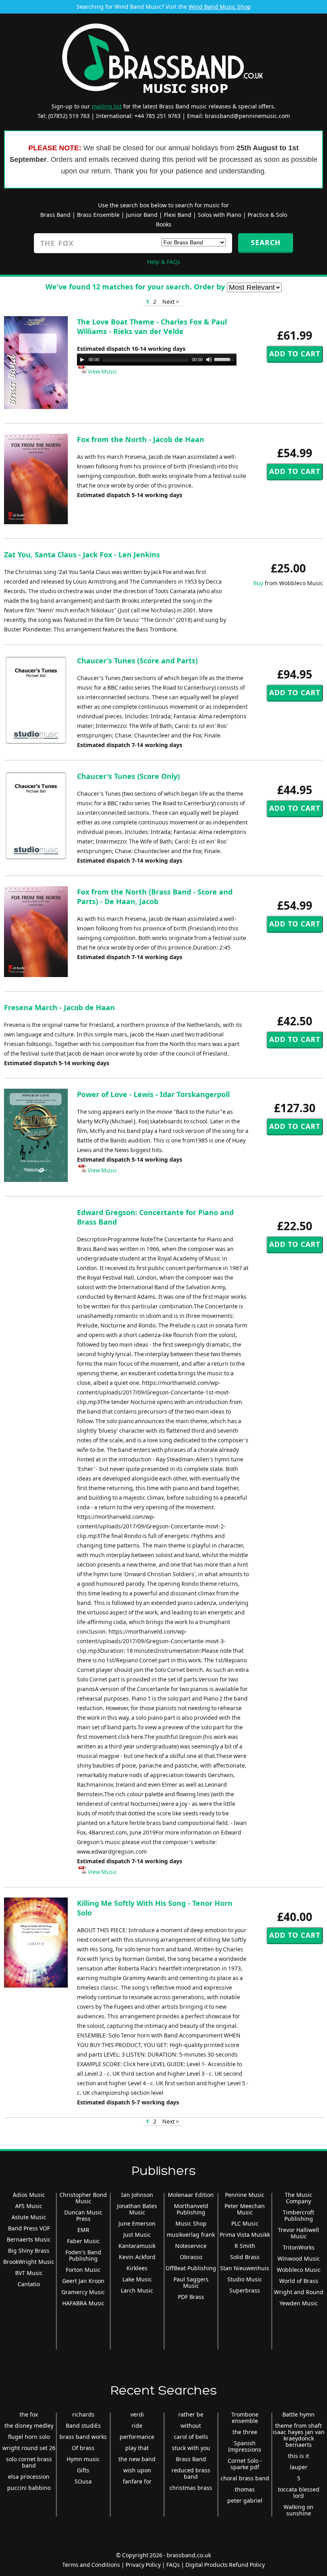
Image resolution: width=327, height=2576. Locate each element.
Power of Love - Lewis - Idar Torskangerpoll (153, 1094)
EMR (83, 2230)
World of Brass (299, 2281)
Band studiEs (83, 2426)
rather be (191, 2414)
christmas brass (191, 2488)
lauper (299, 2467)
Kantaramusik (137, 2246)
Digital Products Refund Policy (225, 2565)
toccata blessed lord (299, 2492)
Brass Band (55, 215)
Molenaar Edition (191, 2195)
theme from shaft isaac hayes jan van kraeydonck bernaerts (299, 2435)
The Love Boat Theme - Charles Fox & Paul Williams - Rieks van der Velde (152, 326)
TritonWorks (299, 2247)
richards (83, 2414)
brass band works (83, 2437)
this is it (298, 2456)
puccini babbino (29, 2488)
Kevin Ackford (137, 2257)
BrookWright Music (29, 2262)
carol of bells (191, 2437)
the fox (29, 2414)
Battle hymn (298, 2414)
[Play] (82, 360)
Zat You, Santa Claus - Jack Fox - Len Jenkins (82, 555)
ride (137, 2426)
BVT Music (29, 2273)
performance (137, 2437)
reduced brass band (191, 2473)
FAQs (173, 2565)
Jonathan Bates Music (137, 2209)
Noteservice (191, 2246)
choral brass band (245, 2478)
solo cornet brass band (29, 2462)
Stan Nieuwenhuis (245, 2268)
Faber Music (83, 2241)
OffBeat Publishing (191, 2268)
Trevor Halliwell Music (298, 2233)
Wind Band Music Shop (220, 7)
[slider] (225, 359)
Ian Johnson (137, 2195)
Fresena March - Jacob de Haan (59, 1007)
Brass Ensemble (98, 215)
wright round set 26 (29, 2448)
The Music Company (298, 2198)
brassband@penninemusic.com (247, 116)
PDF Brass (191, 2297)
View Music (102, 371)
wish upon (137, 2470)
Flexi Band (178, 215)
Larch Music (137, 2290)
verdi (137, 2414)
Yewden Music (299, 2303)
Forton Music (83, 2270)
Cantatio (29, 2284)
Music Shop (191, 2223)
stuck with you (191, 2448)
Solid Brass (245, 2257)
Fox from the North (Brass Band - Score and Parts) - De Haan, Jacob (155, 897)
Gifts (83, 2470)
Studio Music (245, 2279)
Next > (171, 302)
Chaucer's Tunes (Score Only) (128, 776)
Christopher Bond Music (83, 2198)
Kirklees (137, 2268)
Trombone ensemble (245, 2418)
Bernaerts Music (29, 2239)
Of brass (83, 2448)
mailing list (107, 106)
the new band (137, 2459)
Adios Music (29, 2195)
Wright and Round (299, 2292)
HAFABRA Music (83, 2303)
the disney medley (29, 2426)
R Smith (245, 2246)
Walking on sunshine (298, 2510)
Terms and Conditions (91, 2565)
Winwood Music (299, 2258)
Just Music (137, 2235)
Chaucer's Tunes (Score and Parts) (137, 661)
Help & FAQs (164, 262)
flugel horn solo (29, 2437)
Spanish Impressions (245, 2446)
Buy (258, 583)
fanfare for (137, 2481)
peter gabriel (245, 2500)
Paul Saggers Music (191, 2282)
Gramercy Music (83, 2292)
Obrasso (191, 2257)
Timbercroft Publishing (298, 2215)
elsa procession (29, 2477)
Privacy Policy (143, 2565)
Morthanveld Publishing (191, 2209)
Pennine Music (245, 2195)
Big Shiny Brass (29, 2251)
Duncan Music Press (83, 2215)
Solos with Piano (220, 215)
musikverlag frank (191, 2235)
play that (137, 2448)
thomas (245, 2489)
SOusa (83, 2481)
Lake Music (137, 2279)
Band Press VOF (29, 2228)
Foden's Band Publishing (83, 2255)
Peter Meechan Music (245, 2209)
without (191, 2426)
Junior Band (142, 215)
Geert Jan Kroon (83, 2281)
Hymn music (83, 2459)
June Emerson (137, 2223)
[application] (157, 360)
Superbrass (245, 2290)
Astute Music (29, 2217)
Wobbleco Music (299, 2270)
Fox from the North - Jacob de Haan (141, 439)
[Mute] (209, 360)
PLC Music (245, 2223)
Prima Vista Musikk (245, 2235)
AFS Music (29, 2206)
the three (245, 2432)
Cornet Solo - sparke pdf (245, 2464)
